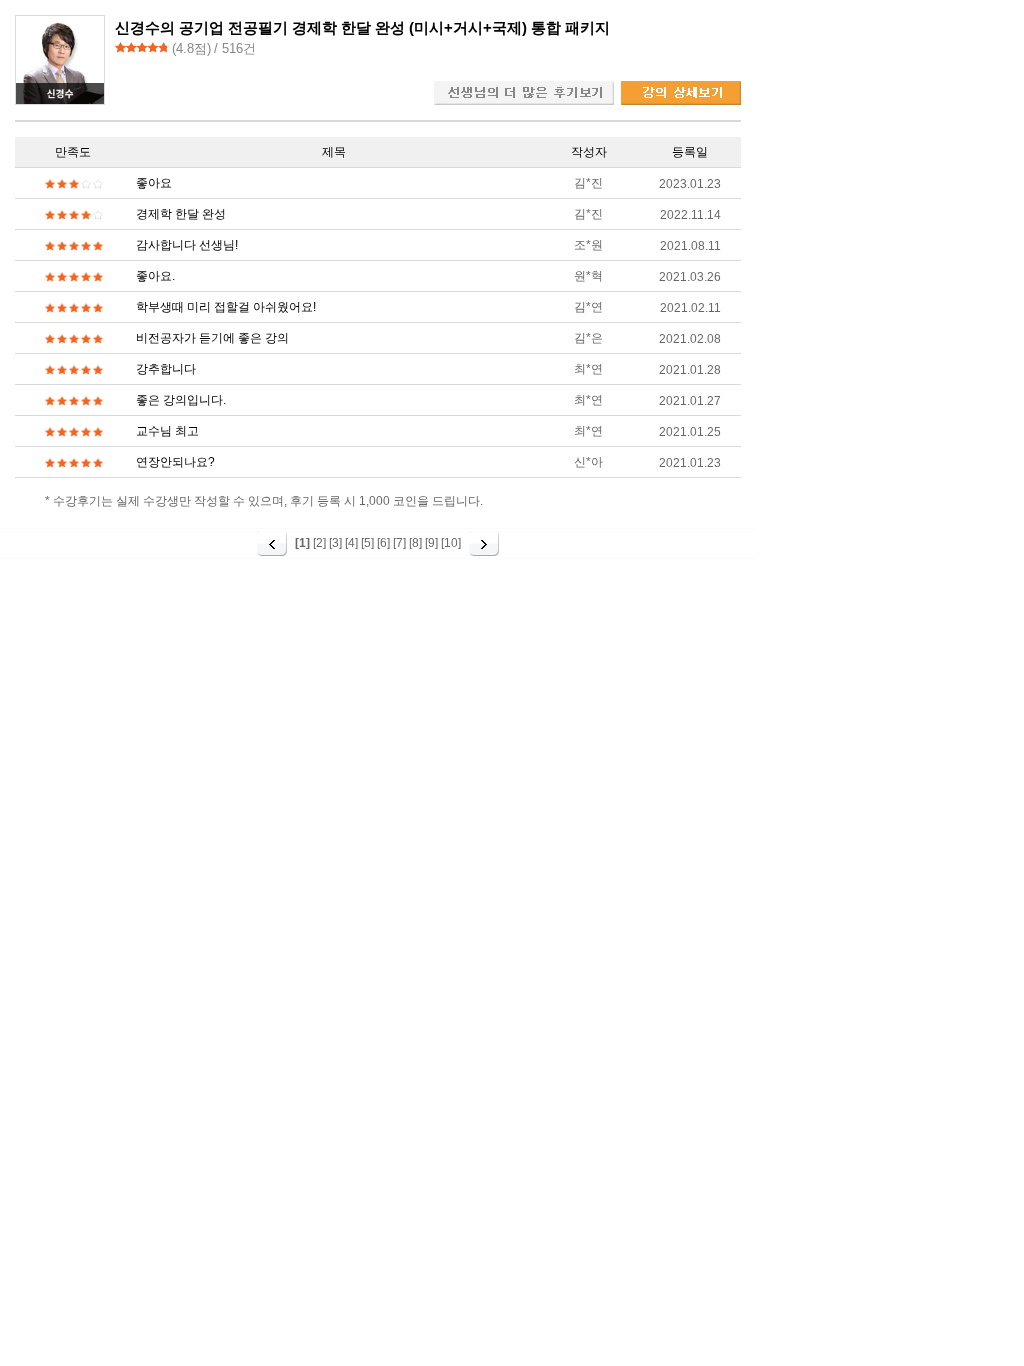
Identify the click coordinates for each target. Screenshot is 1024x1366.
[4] (351, 543)
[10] (451, 543)
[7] (399, 543)
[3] (335, 543)
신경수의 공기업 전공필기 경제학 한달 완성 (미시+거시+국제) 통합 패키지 (362, 27)
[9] (431, 543)
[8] (415, 543)
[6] (383, 543)
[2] (319, 543)
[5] (367, 543)
